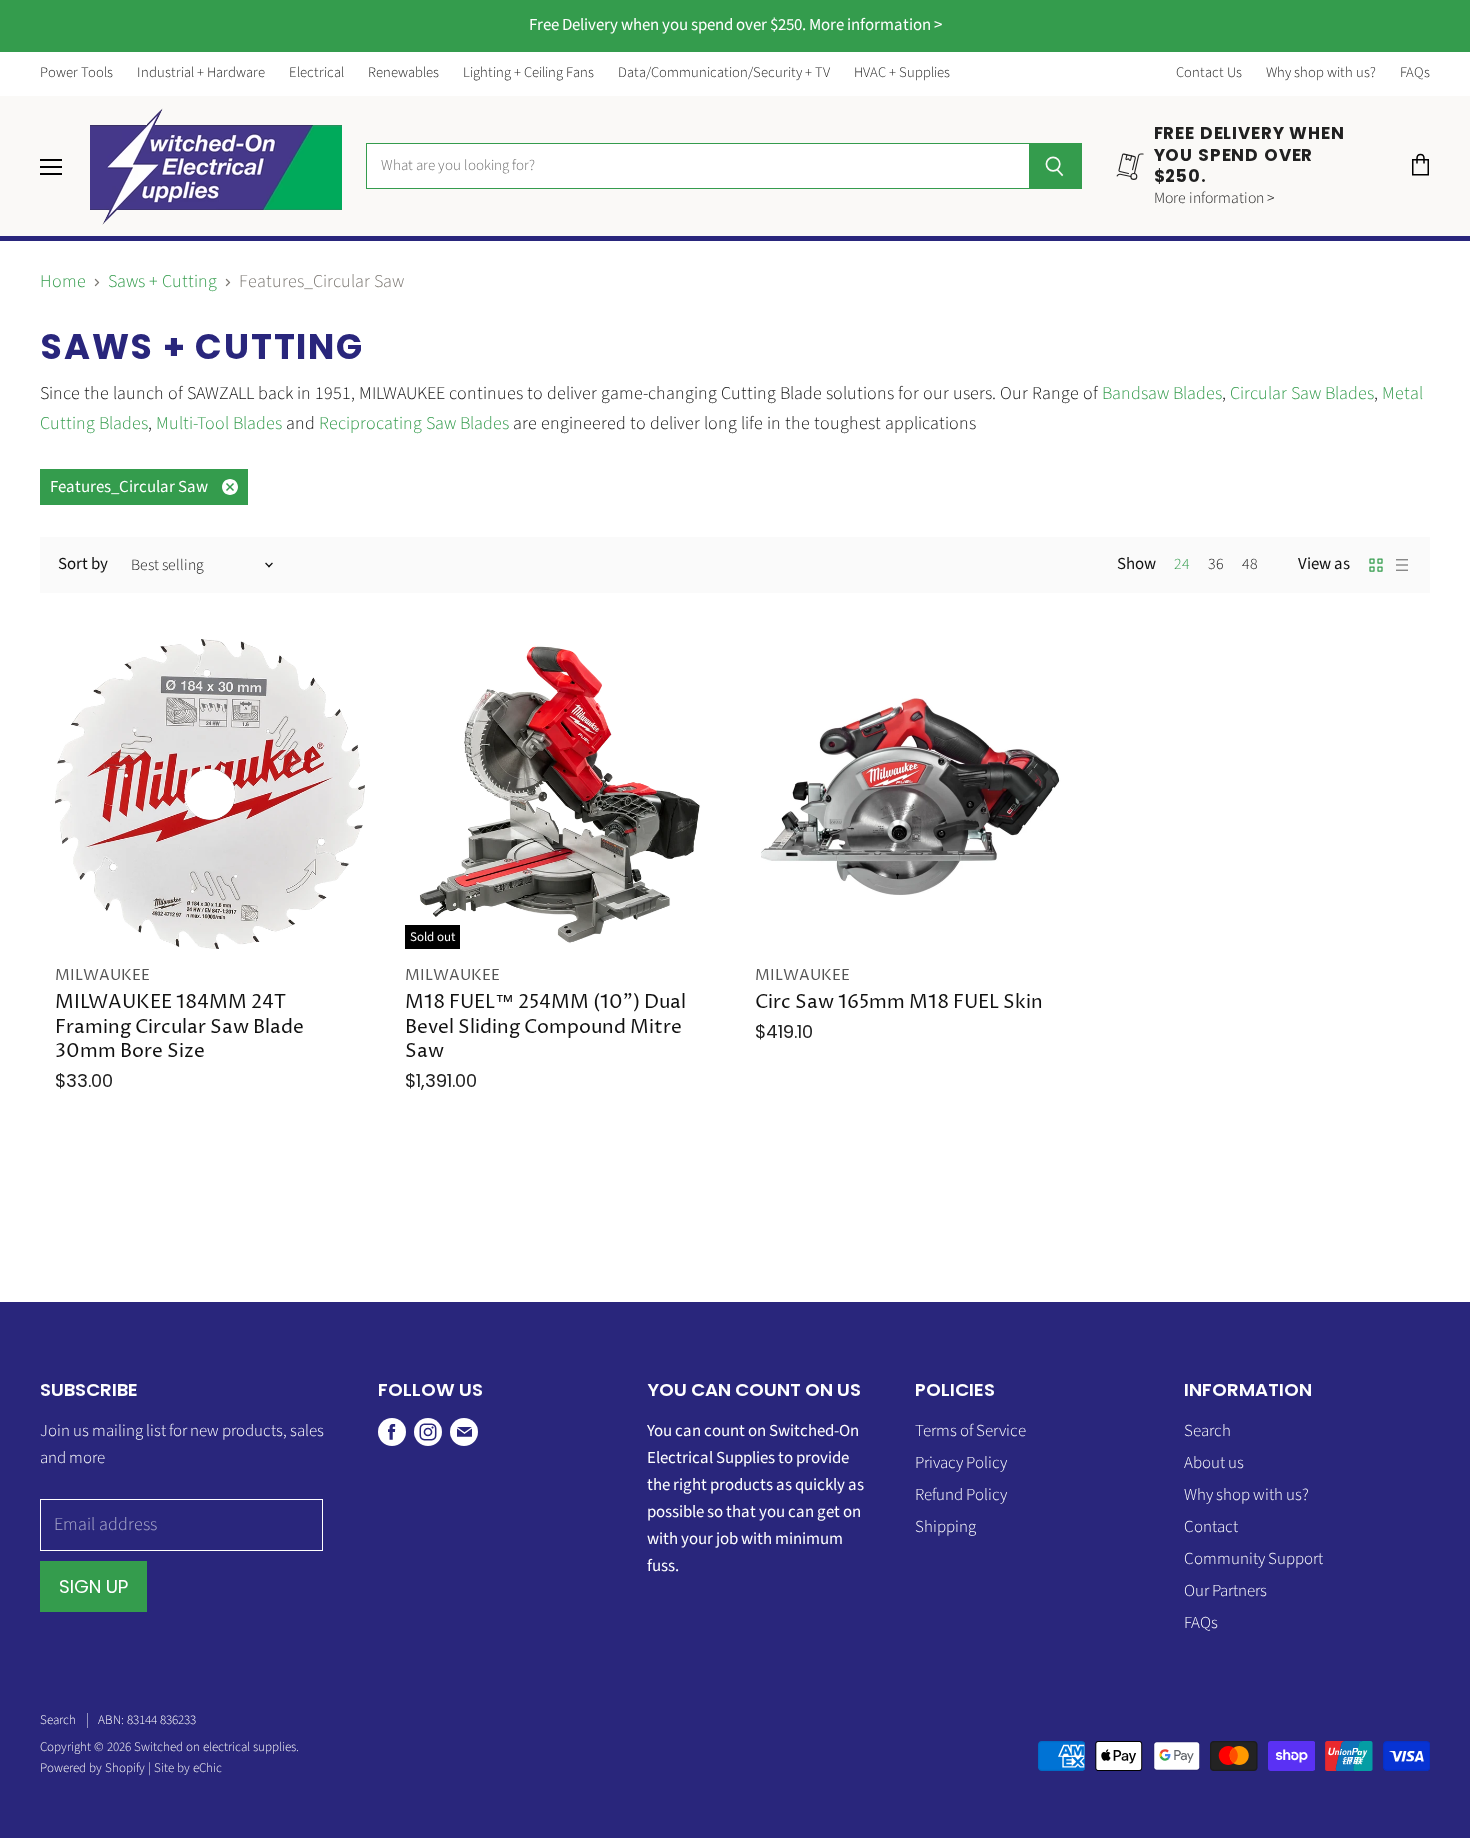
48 (1250, 564)
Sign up (93, 1586)
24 (1182, 564)
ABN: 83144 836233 (147, 1720)
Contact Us (1209, 73)
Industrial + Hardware (201, 73)
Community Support (1253, 1559)
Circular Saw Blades (1302, 393)
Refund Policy (961, 1495)
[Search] (1055, 166)
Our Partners (1225, 1591)
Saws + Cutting (162, 282)
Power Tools (76, 73)
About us (1214, 1463)
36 (1216, 564)
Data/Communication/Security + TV (724, 73)
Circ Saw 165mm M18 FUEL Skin (899, 1002)
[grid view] (1376, 565)
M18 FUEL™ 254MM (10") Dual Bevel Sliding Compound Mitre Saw (545, 1027)
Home (63, 282)
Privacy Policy (961, 1463)
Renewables (403, 73)
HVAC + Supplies (902, 73)
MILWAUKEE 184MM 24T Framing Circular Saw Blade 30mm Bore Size (179, 1027)
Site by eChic (188, 1768)
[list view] (1402, 565)
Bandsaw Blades (1162, 393)
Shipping (945, 1527)
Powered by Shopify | (97, 1768)
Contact (1211, 1527)
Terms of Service (970, 1431)
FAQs (1415, 73)
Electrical (316, 73)
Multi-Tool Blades (219, 423)
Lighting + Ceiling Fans (528, 73)
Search (1207, 1431)
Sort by (83, 564)
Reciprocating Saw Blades (414, 423)
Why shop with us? (1321, 73)
